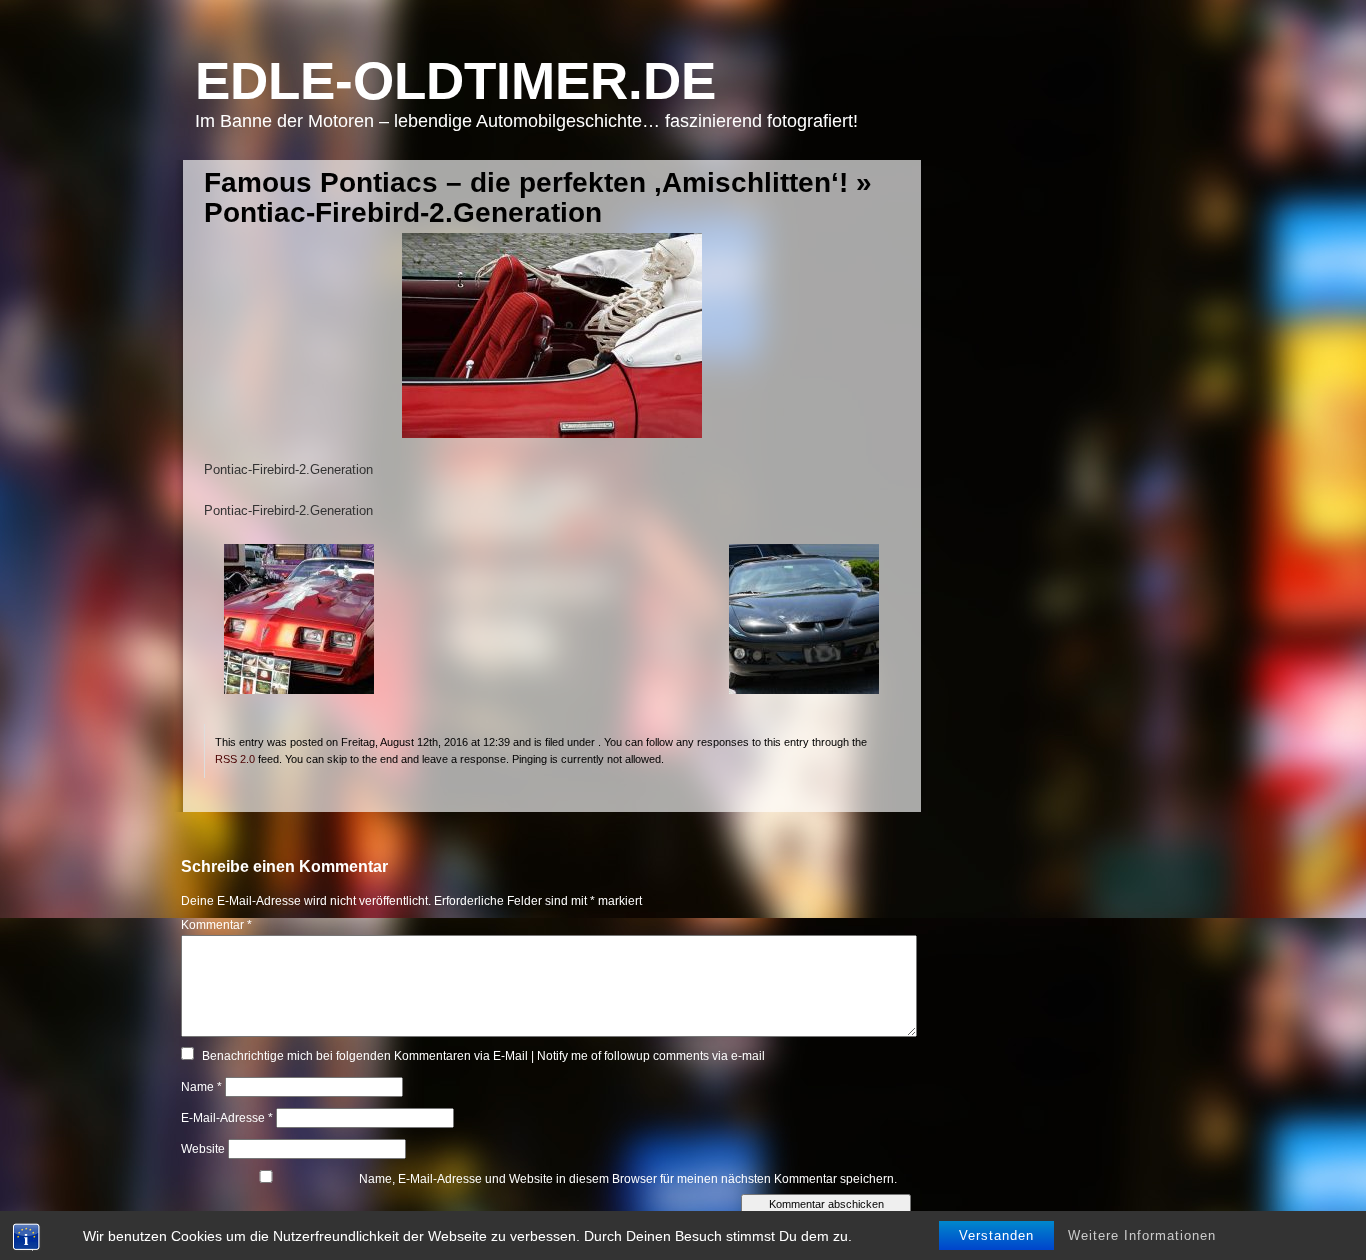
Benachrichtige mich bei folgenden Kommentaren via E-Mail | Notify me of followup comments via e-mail (483, 1056)
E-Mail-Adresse (227, 1118)
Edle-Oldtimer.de (455, 80)
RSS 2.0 (235, 759)
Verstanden (996, 1235)
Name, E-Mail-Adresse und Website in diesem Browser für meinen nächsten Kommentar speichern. (628, 1179)
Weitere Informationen (1142, 1235)
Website (203, 1149)
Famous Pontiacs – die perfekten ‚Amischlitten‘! (526, 182)
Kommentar (216, 925)
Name (201, 1087)
